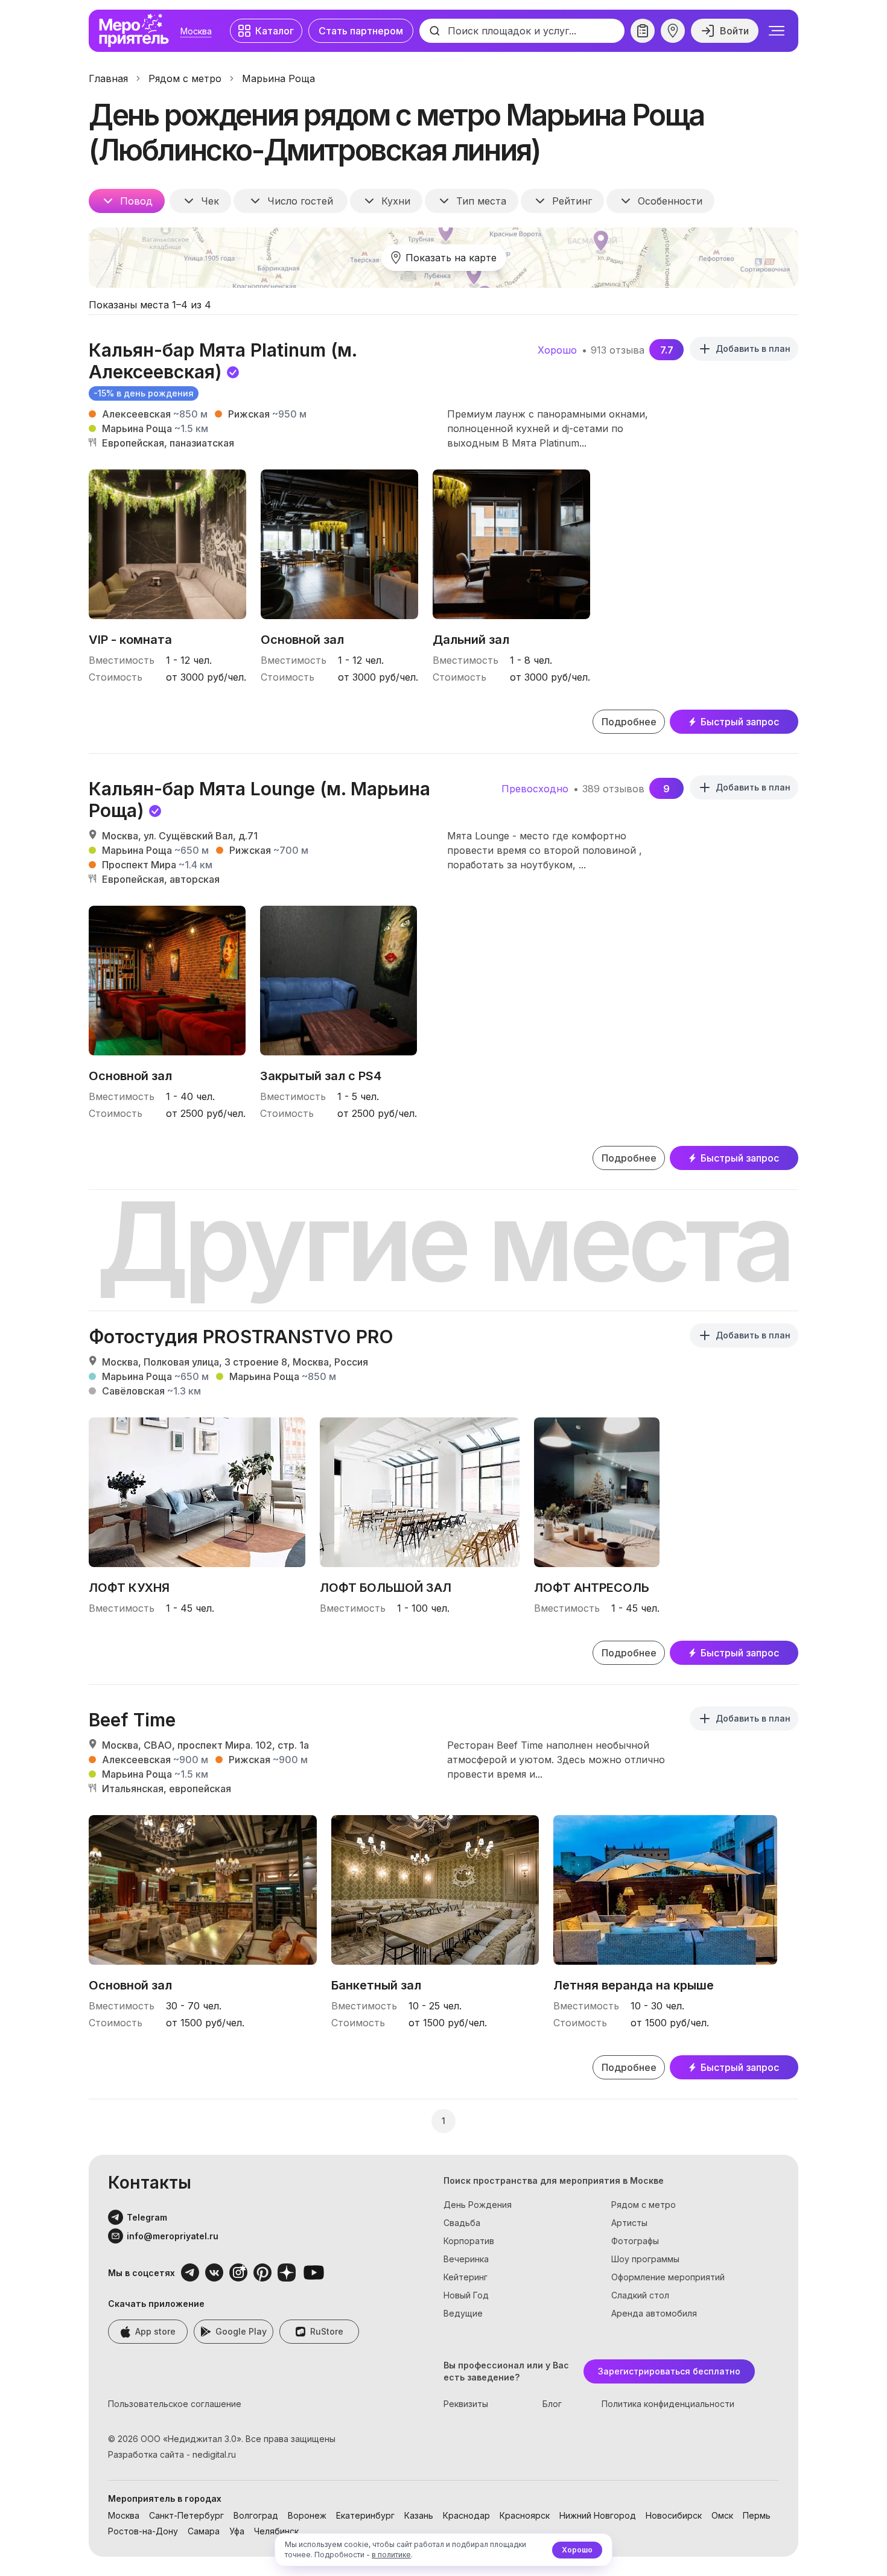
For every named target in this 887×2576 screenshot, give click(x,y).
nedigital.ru (214, 2454)
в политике (391, 2555)
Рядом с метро (185, 78)
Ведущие (463, 2313)
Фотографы (635, 2241)
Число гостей (300, 201)
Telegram (147, 2217)
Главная (108, 78)
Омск (722, 2515)
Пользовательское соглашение (175, 2404)
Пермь (757, 2515)
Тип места (481, 201)
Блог (552, 2404)
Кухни (396, 201)
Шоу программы (645, 2259)
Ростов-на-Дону (143, 2531)
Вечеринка (466, 2259)
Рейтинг (572, 201)
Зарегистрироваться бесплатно (669, 2371)
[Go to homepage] (137, 31)
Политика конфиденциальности (668, 2404)
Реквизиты (466, 2404)
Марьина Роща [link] (278, 78)
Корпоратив (469, 2241)
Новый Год (466, 2295)
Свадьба (462, 2223)
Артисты (629, 2223)
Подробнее (629, 722)
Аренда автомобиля (654, 2313)
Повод (136, 201)
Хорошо (577, 2550)
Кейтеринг (466, 2277)
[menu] (777, 31)
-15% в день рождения (144, 393)
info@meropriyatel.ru (173, 2236)
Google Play (241, 2331)
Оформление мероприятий (668, 2277)
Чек (210, 201)
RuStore (327, 2331)
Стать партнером (361, 31)
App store (155, 2331)
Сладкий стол (640, 2295)
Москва (196, 31)
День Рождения (478, 2205)
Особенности (670, 201)
